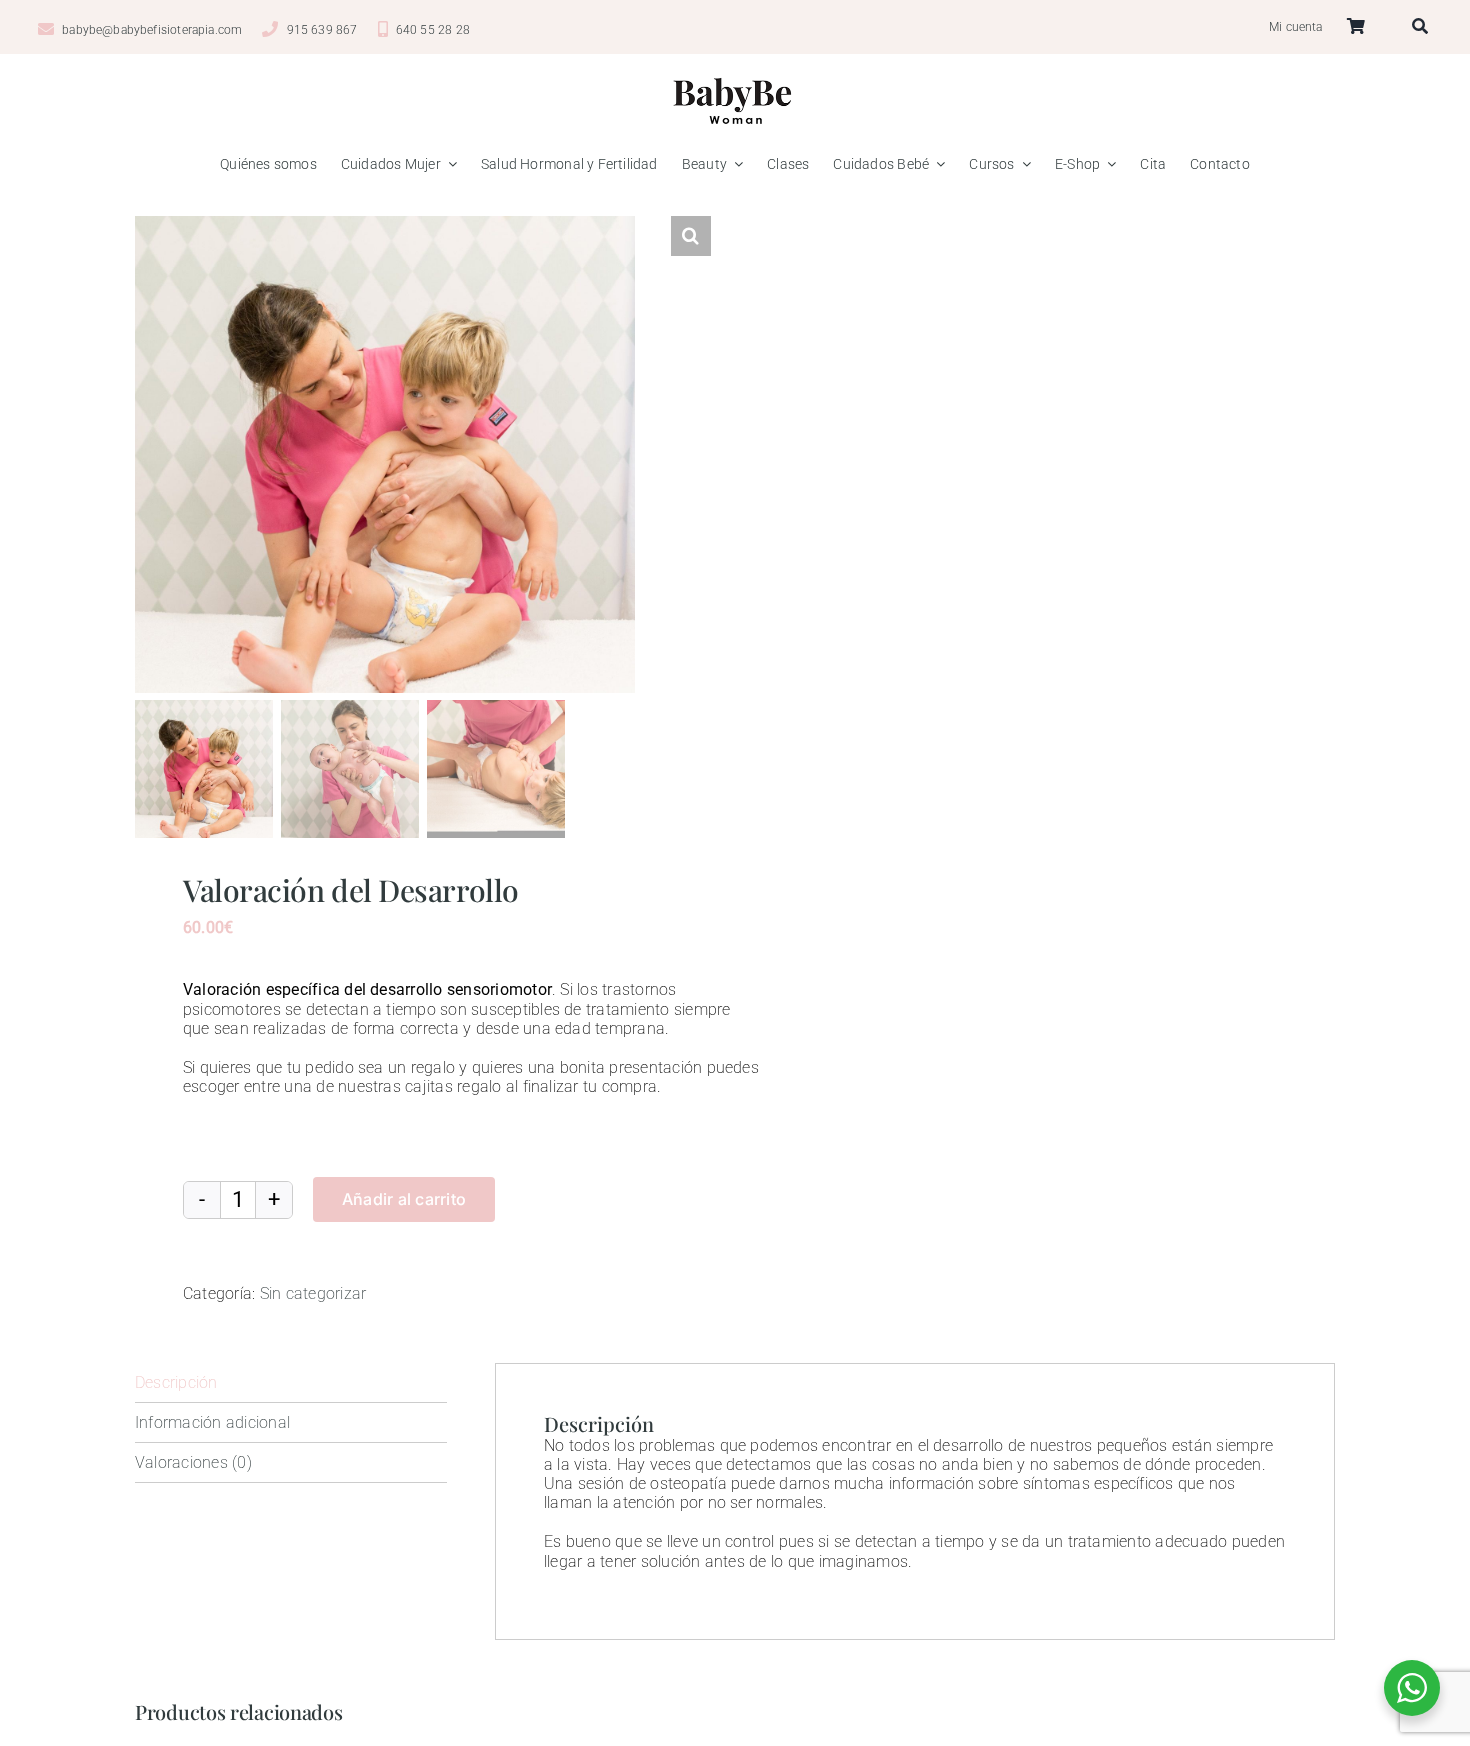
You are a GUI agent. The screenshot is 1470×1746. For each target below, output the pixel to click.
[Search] (1426, 27)
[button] (691, 236)
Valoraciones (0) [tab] (193, 1462)
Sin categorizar (313, 1293)
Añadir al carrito (404, 1199)
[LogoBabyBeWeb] (735, 73)
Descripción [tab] (176, 1382)
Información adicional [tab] (212, 1422)
